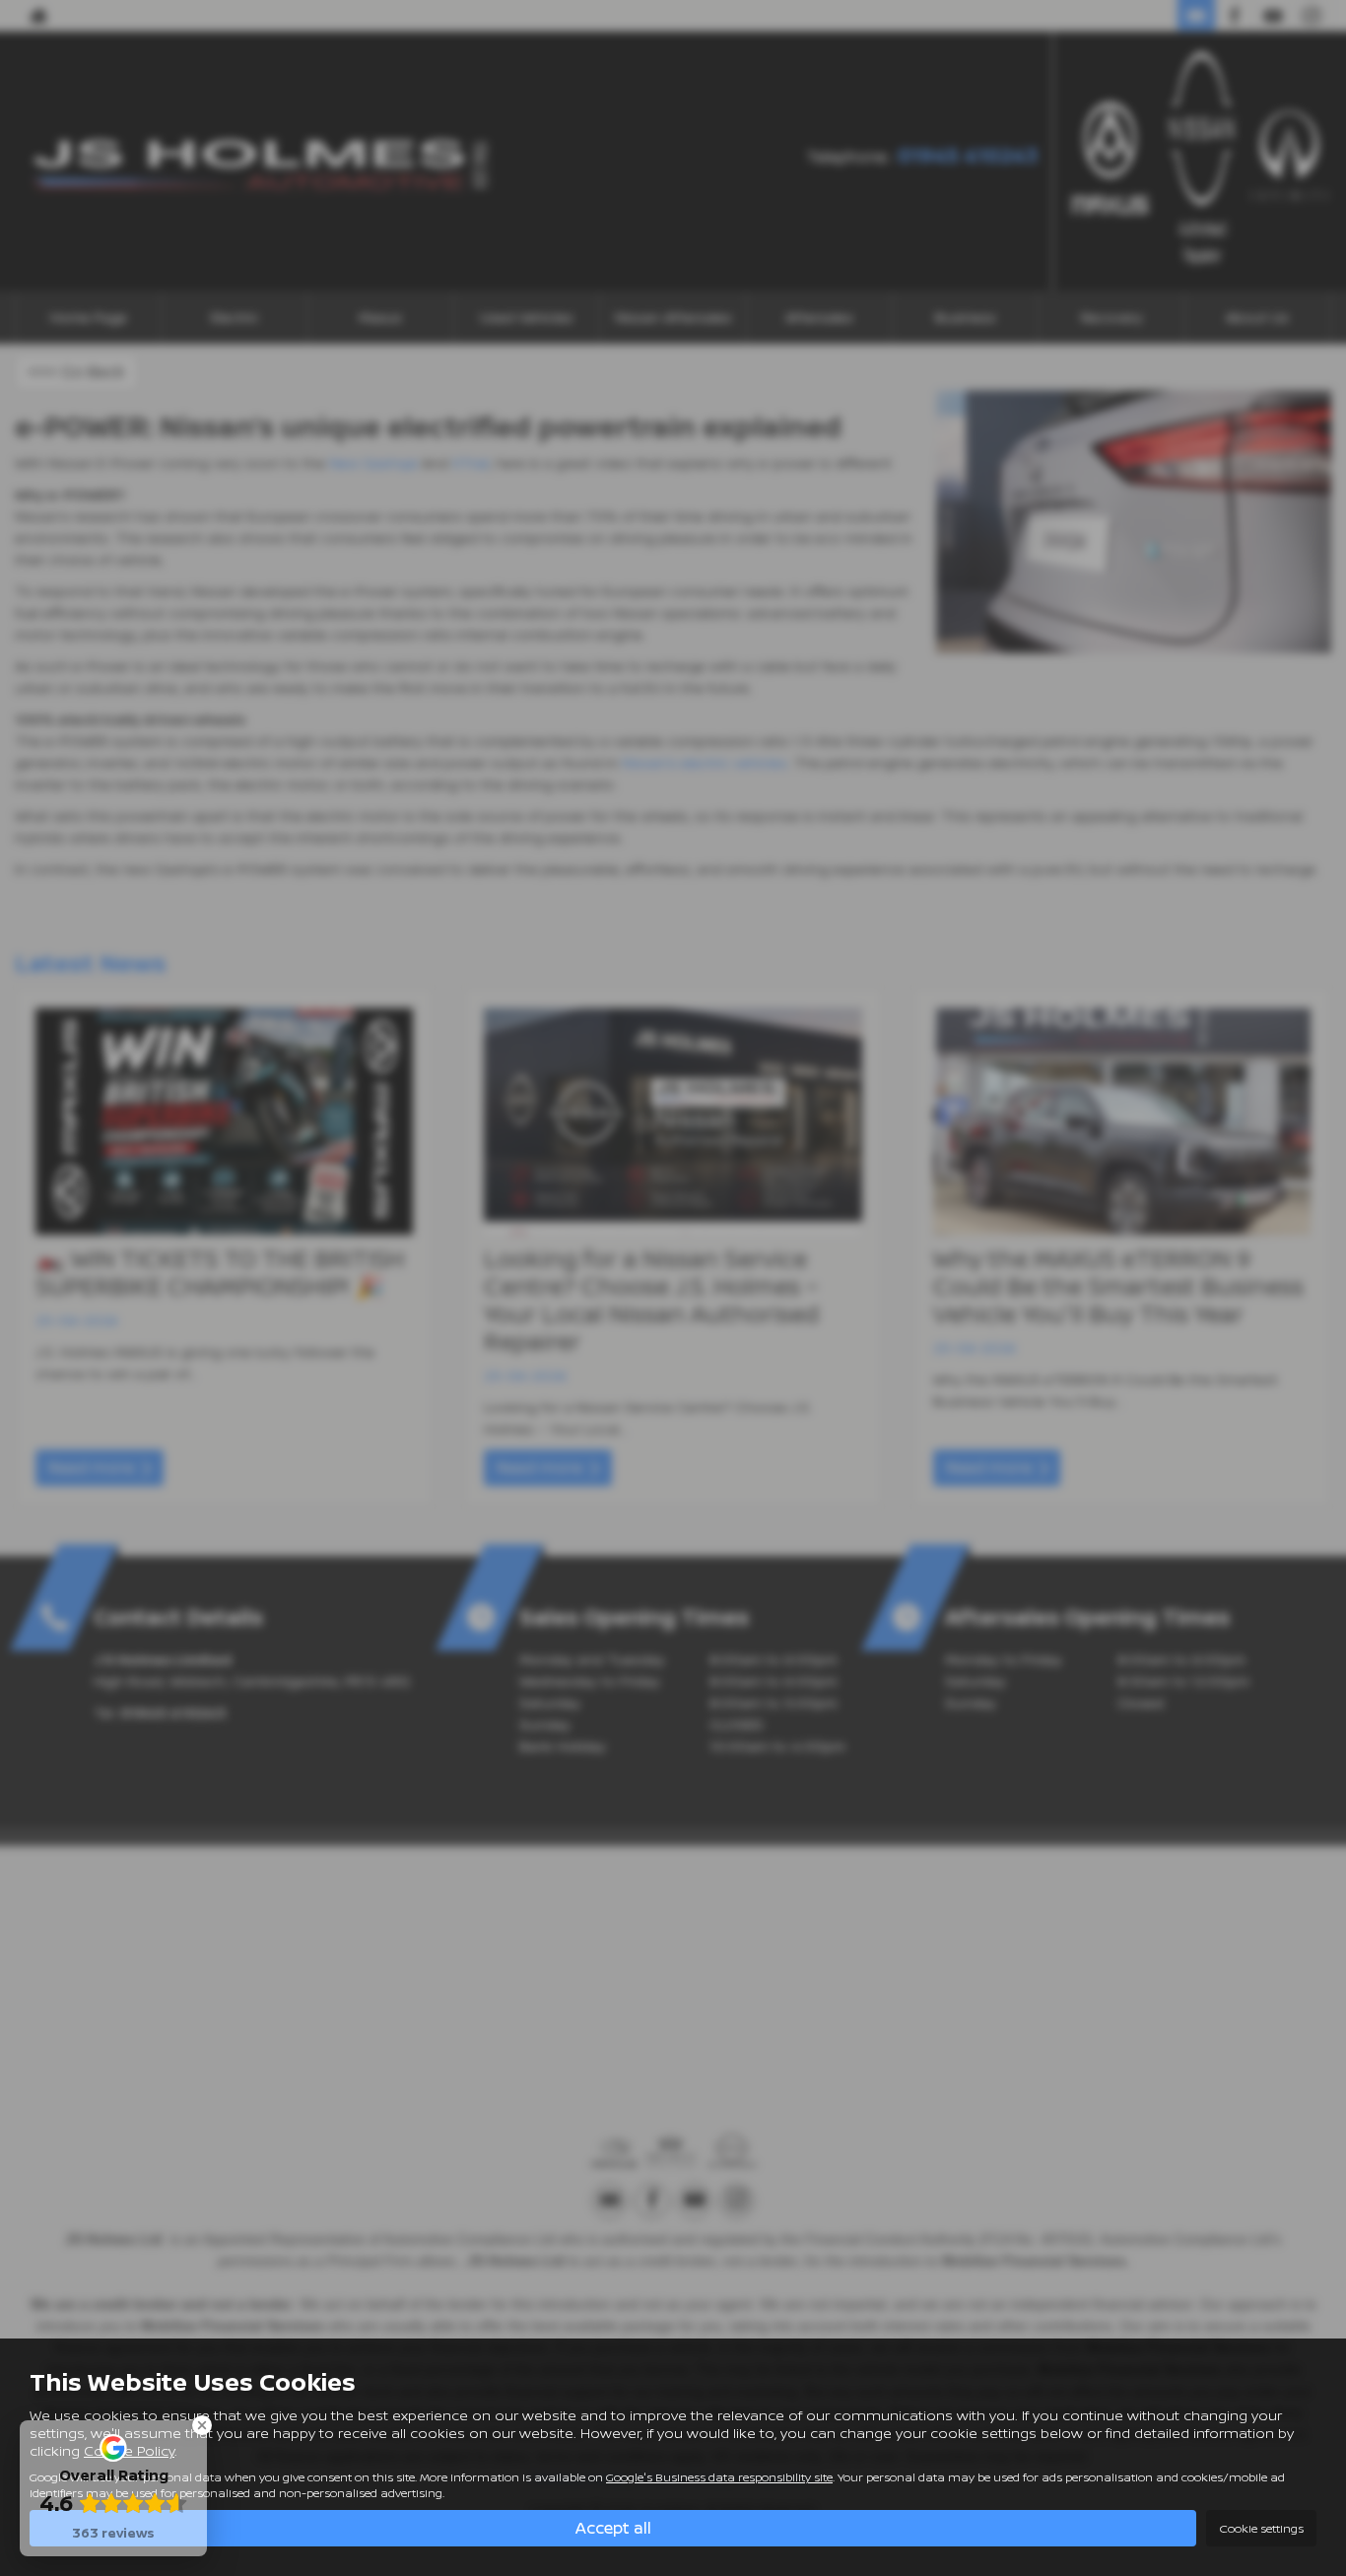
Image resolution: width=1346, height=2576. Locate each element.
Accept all (613, 2528)
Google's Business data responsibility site (719, 2477)
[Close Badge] (202, 2425)
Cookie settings (1261, 2528)
